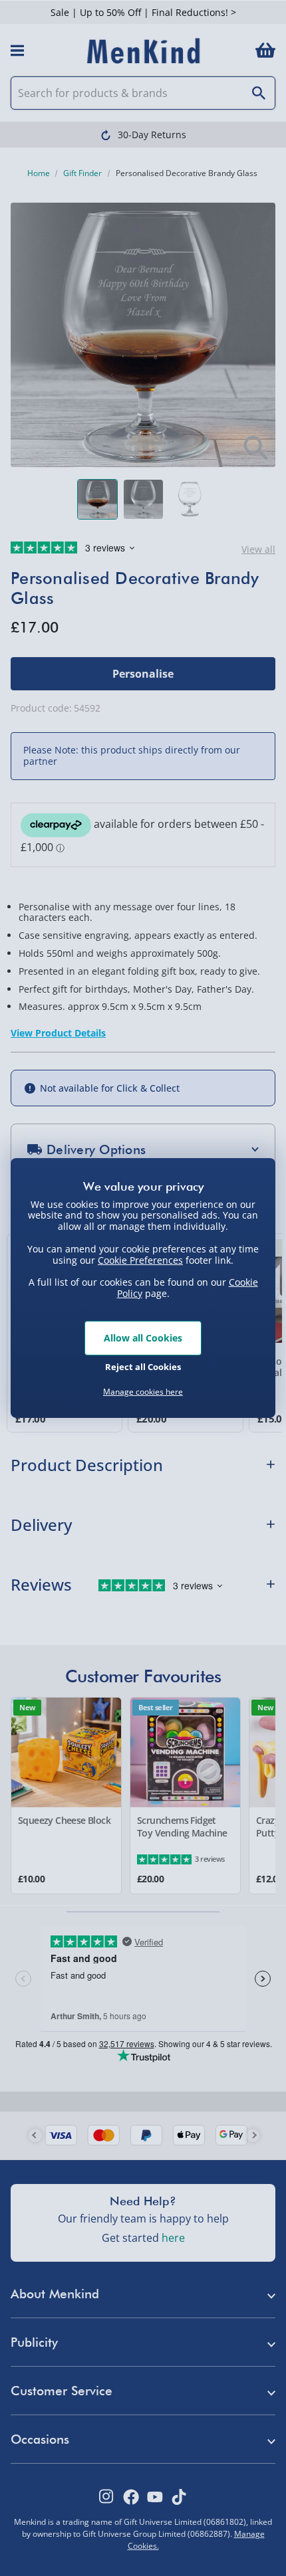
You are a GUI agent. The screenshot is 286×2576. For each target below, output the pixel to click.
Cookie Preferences (140, 1259)
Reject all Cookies (143, 1367)
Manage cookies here (143, 1392)
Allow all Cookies (143, 1338)
